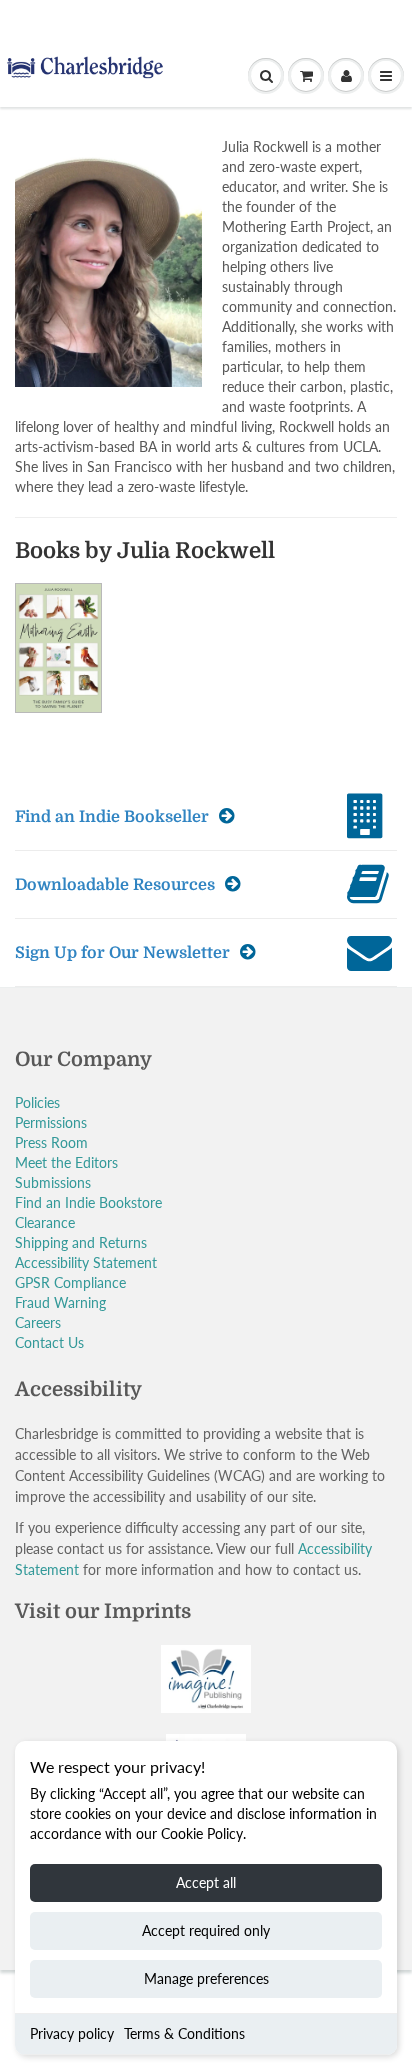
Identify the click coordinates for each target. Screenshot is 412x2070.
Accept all (206, 1882)
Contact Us (49, 1342)
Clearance (45, 1222)
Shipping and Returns (81, 1242)
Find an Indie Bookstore (88, 1202)
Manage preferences (206, 1978)
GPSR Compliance (70, 1282)
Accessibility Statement (86, 1262)
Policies (37, 1102)
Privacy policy (72, 2033)
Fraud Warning (60, 1302)
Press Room (51, 1142)
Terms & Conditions (184, 2033)
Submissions (53, 1182)
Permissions (51, 1122)
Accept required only (206, 1930)
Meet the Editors (66, 1162)
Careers (38, 1322)
